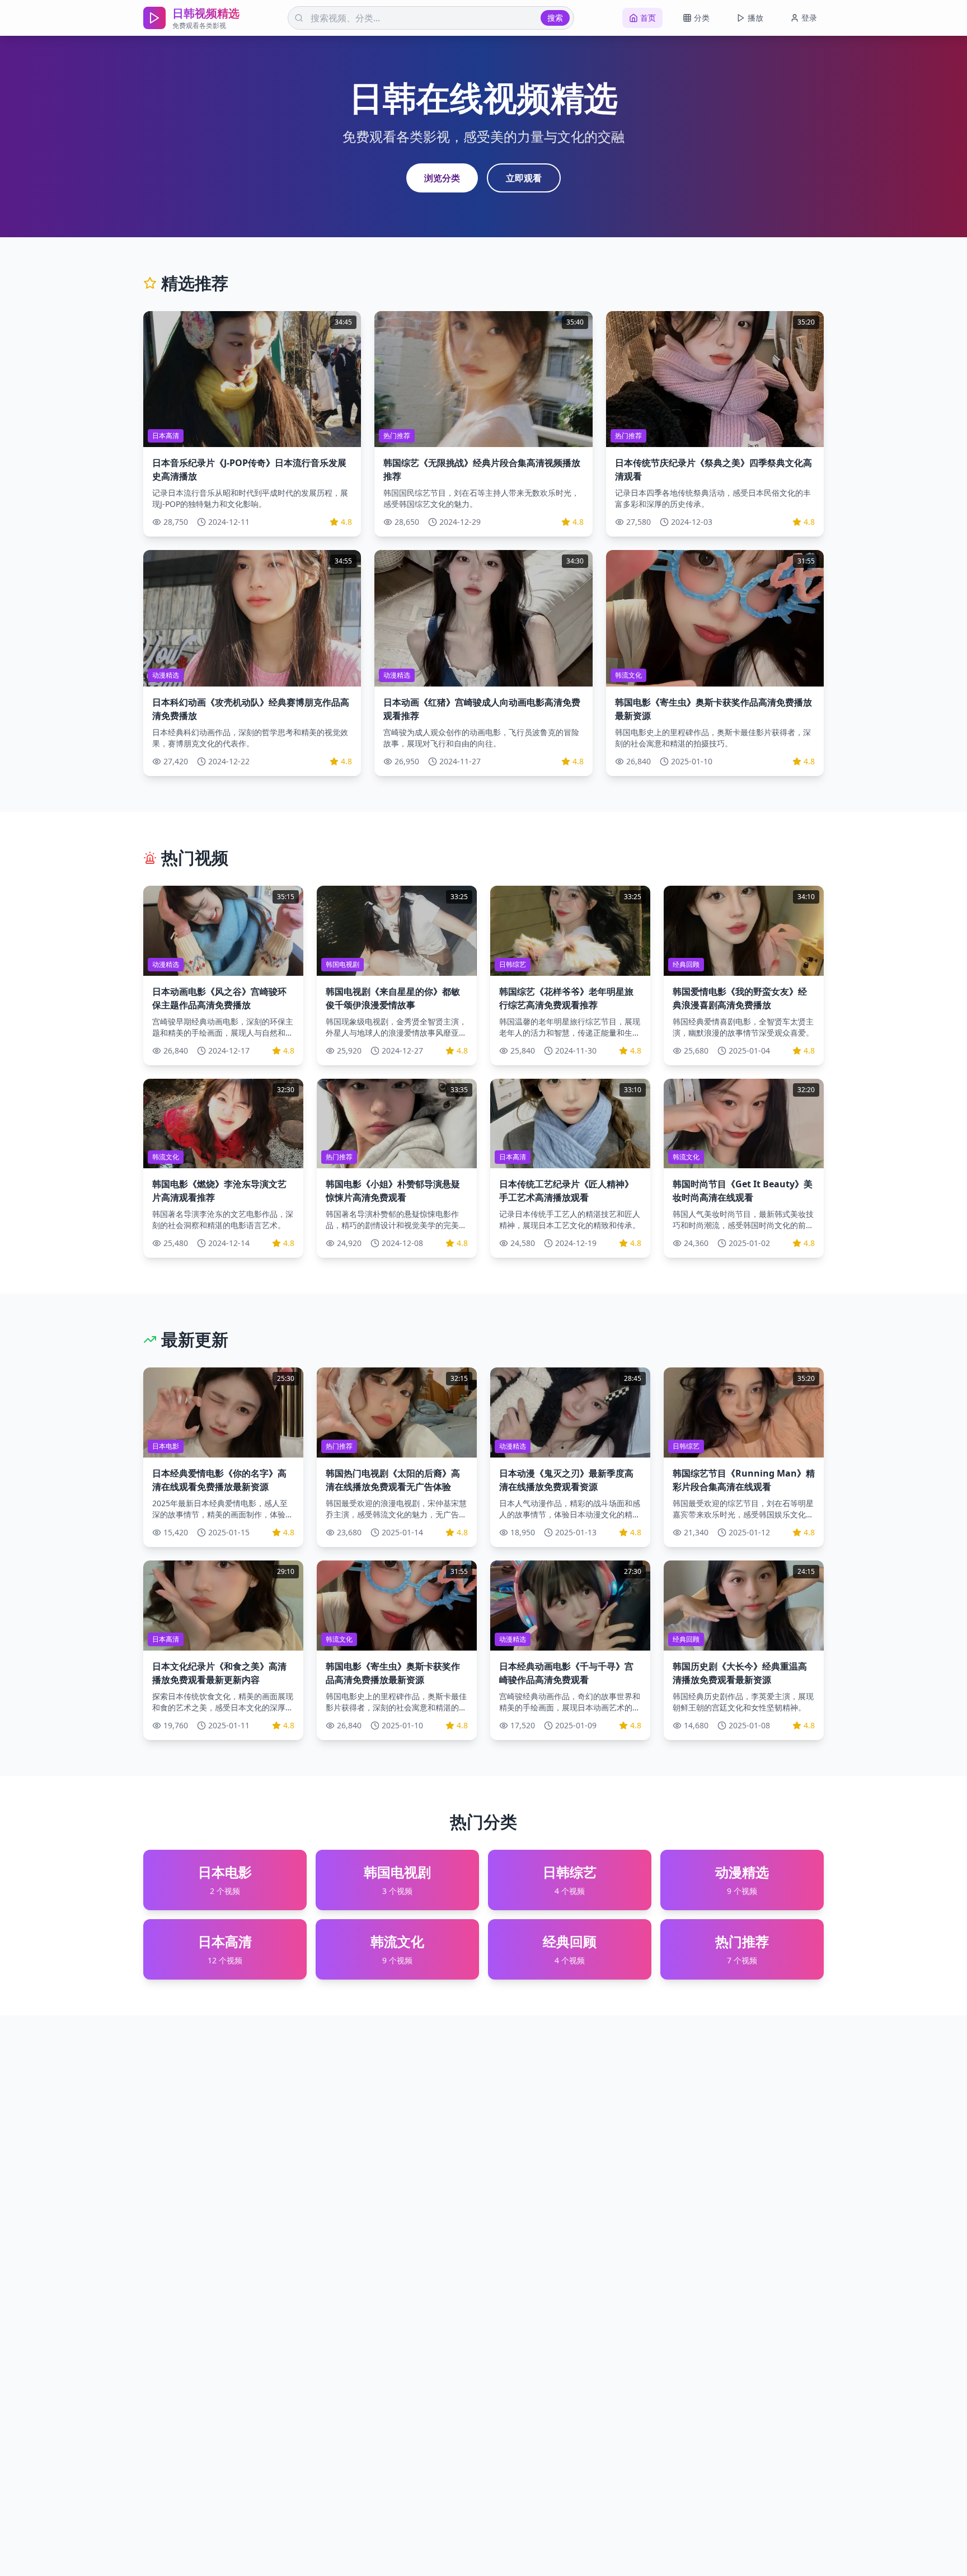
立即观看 (524, 178)
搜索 (555, 18)
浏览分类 (442, 178)
